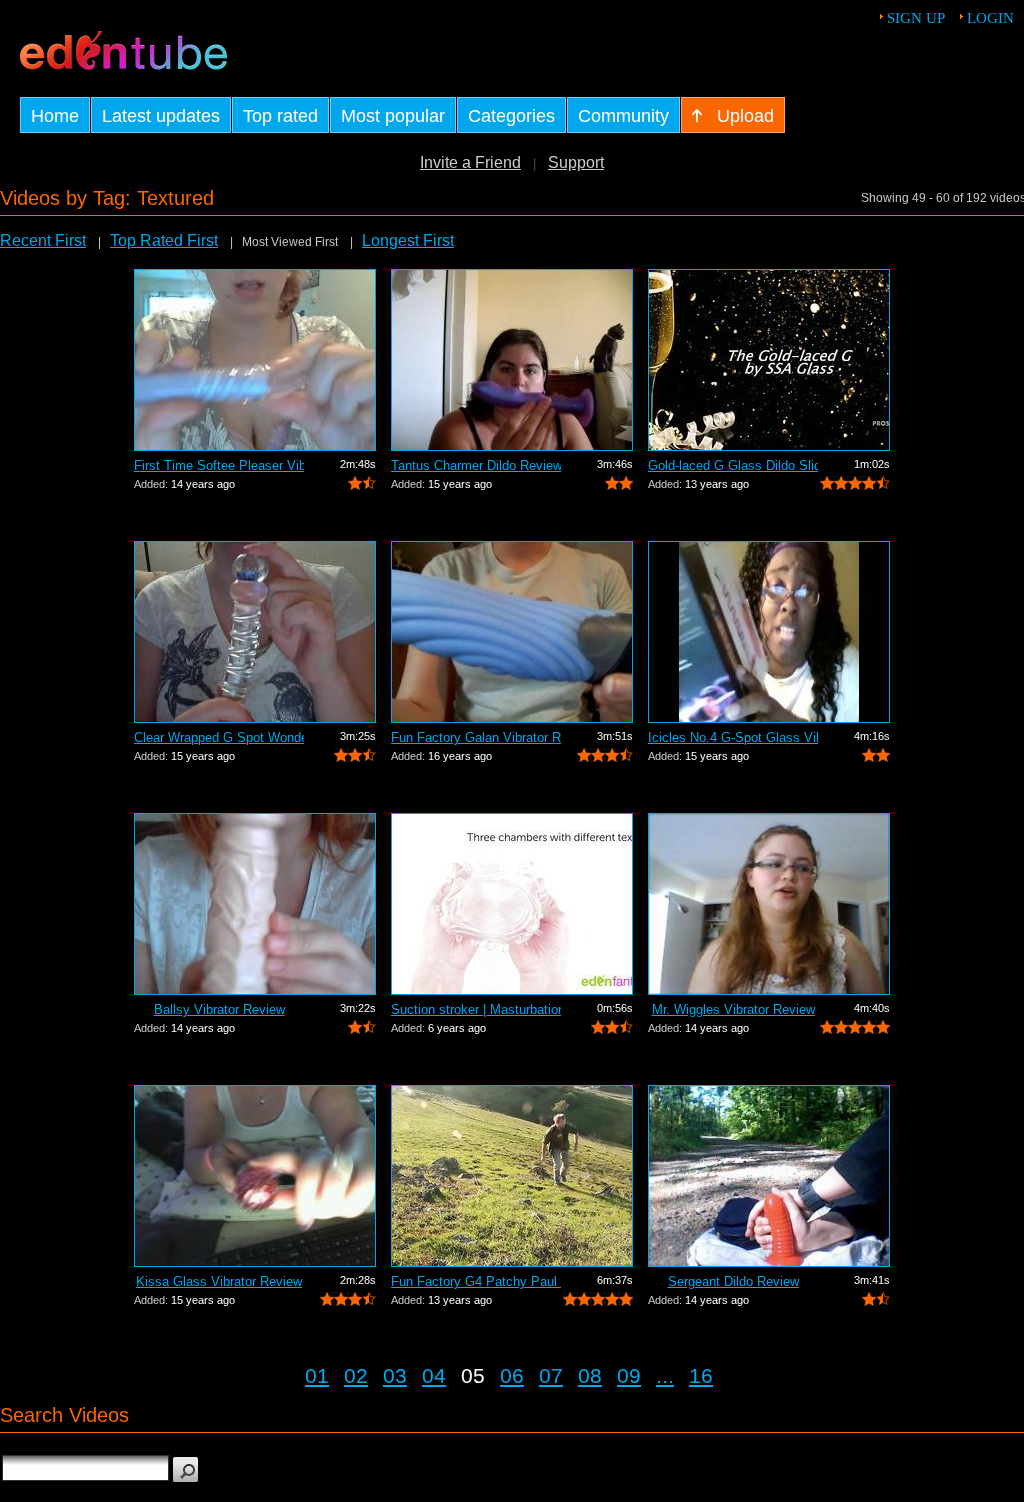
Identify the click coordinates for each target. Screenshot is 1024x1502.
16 (701, 1375)
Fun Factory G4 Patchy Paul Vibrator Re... (476, 1281)
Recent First (43, 240)
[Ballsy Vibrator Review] (255, 904)
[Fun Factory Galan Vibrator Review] (512, 632)
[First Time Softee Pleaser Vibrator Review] (255, 360)
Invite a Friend (470, 162)
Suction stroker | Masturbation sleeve (476, 1009)
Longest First (408, 240)
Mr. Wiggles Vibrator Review (733, 1009)
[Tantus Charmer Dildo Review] (512, 360)
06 (512, 1375)
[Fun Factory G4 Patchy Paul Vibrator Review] (512, 1176)
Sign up (916, 18)
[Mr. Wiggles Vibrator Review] (769, 904)
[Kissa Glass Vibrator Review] (255, 1176)
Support (576, 162)
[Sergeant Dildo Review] (769, 1176)
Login (990, 18)
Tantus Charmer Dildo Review (476, 465)
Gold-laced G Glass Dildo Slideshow (733, 465)
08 (590, 1375)
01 (317, 1375)
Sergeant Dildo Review (733, 1281)
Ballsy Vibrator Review (219, 1009)
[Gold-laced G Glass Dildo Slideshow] (769, 360)
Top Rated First (164, 240)
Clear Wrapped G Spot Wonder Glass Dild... (219, 737)
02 (356, 1375)
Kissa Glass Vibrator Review (219, 1281)
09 (629, 1375)
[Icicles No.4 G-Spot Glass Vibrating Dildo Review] (769, 632)
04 (434, 1375)
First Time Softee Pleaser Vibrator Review (219, 465)
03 (395, 1375)
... (665, 1375)
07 (551, 1375)
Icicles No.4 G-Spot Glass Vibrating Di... (733, 737)
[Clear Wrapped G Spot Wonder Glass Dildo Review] (255, 632)
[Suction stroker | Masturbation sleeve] (512, 904)
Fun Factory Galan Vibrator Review (476, 737)
